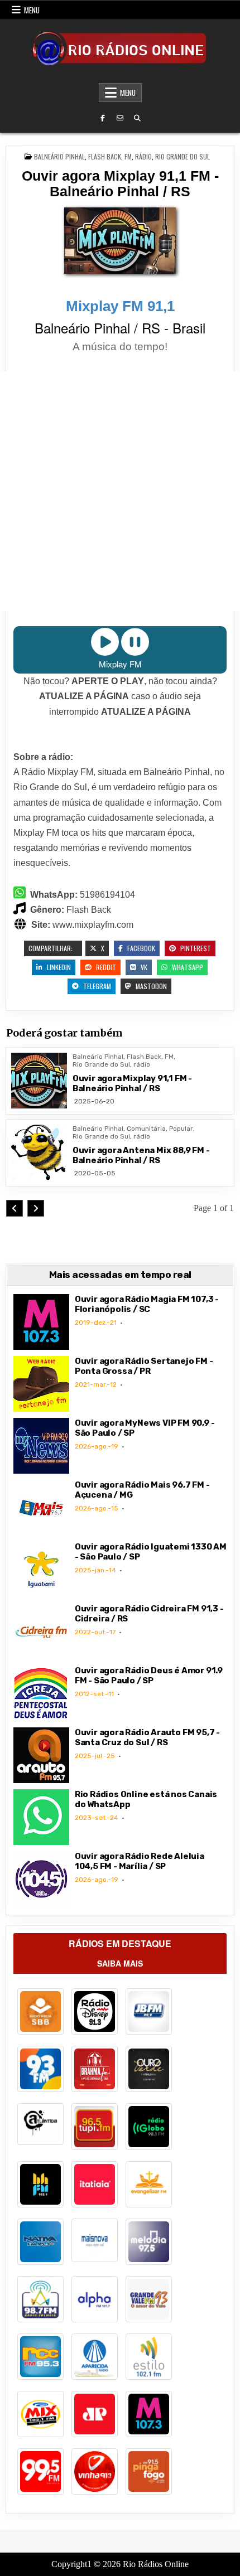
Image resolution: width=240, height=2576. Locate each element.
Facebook (140, 948)
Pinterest (195, 948)
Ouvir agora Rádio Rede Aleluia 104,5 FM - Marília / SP (140, 1861)
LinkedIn (58, 967)
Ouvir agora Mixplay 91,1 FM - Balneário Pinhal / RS (120, 183)
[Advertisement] (120, 491)
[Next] (36, 1208)
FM (128, 156)
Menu (32, 10)
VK (143, 967)
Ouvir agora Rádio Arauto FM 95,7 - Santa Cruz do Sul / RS (147, 1737)
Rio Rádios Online (156, 2564)
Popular (181, 1129)
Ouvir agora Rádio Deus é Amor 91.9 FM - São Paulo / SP (149, 1676)
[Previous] (15, 1208)
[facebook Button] (103, 118)
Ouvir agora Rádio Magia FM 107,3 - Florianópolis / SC (147, 1304)
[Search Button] (137, 118)
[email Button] (120, 118)
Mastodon (150, 986)
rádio (143, 156)
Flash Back (105, 156)
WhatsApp (187, 967)
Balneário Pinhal (59, 156)
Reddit (105, 967)
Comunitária (146, 1129)
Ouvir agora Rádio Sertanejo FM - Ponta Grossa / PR (144, 1366)
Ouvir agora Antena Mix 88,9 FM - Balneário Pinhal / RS (141, 1155)
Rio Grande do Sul (183, 156)
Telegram (96, 986)
